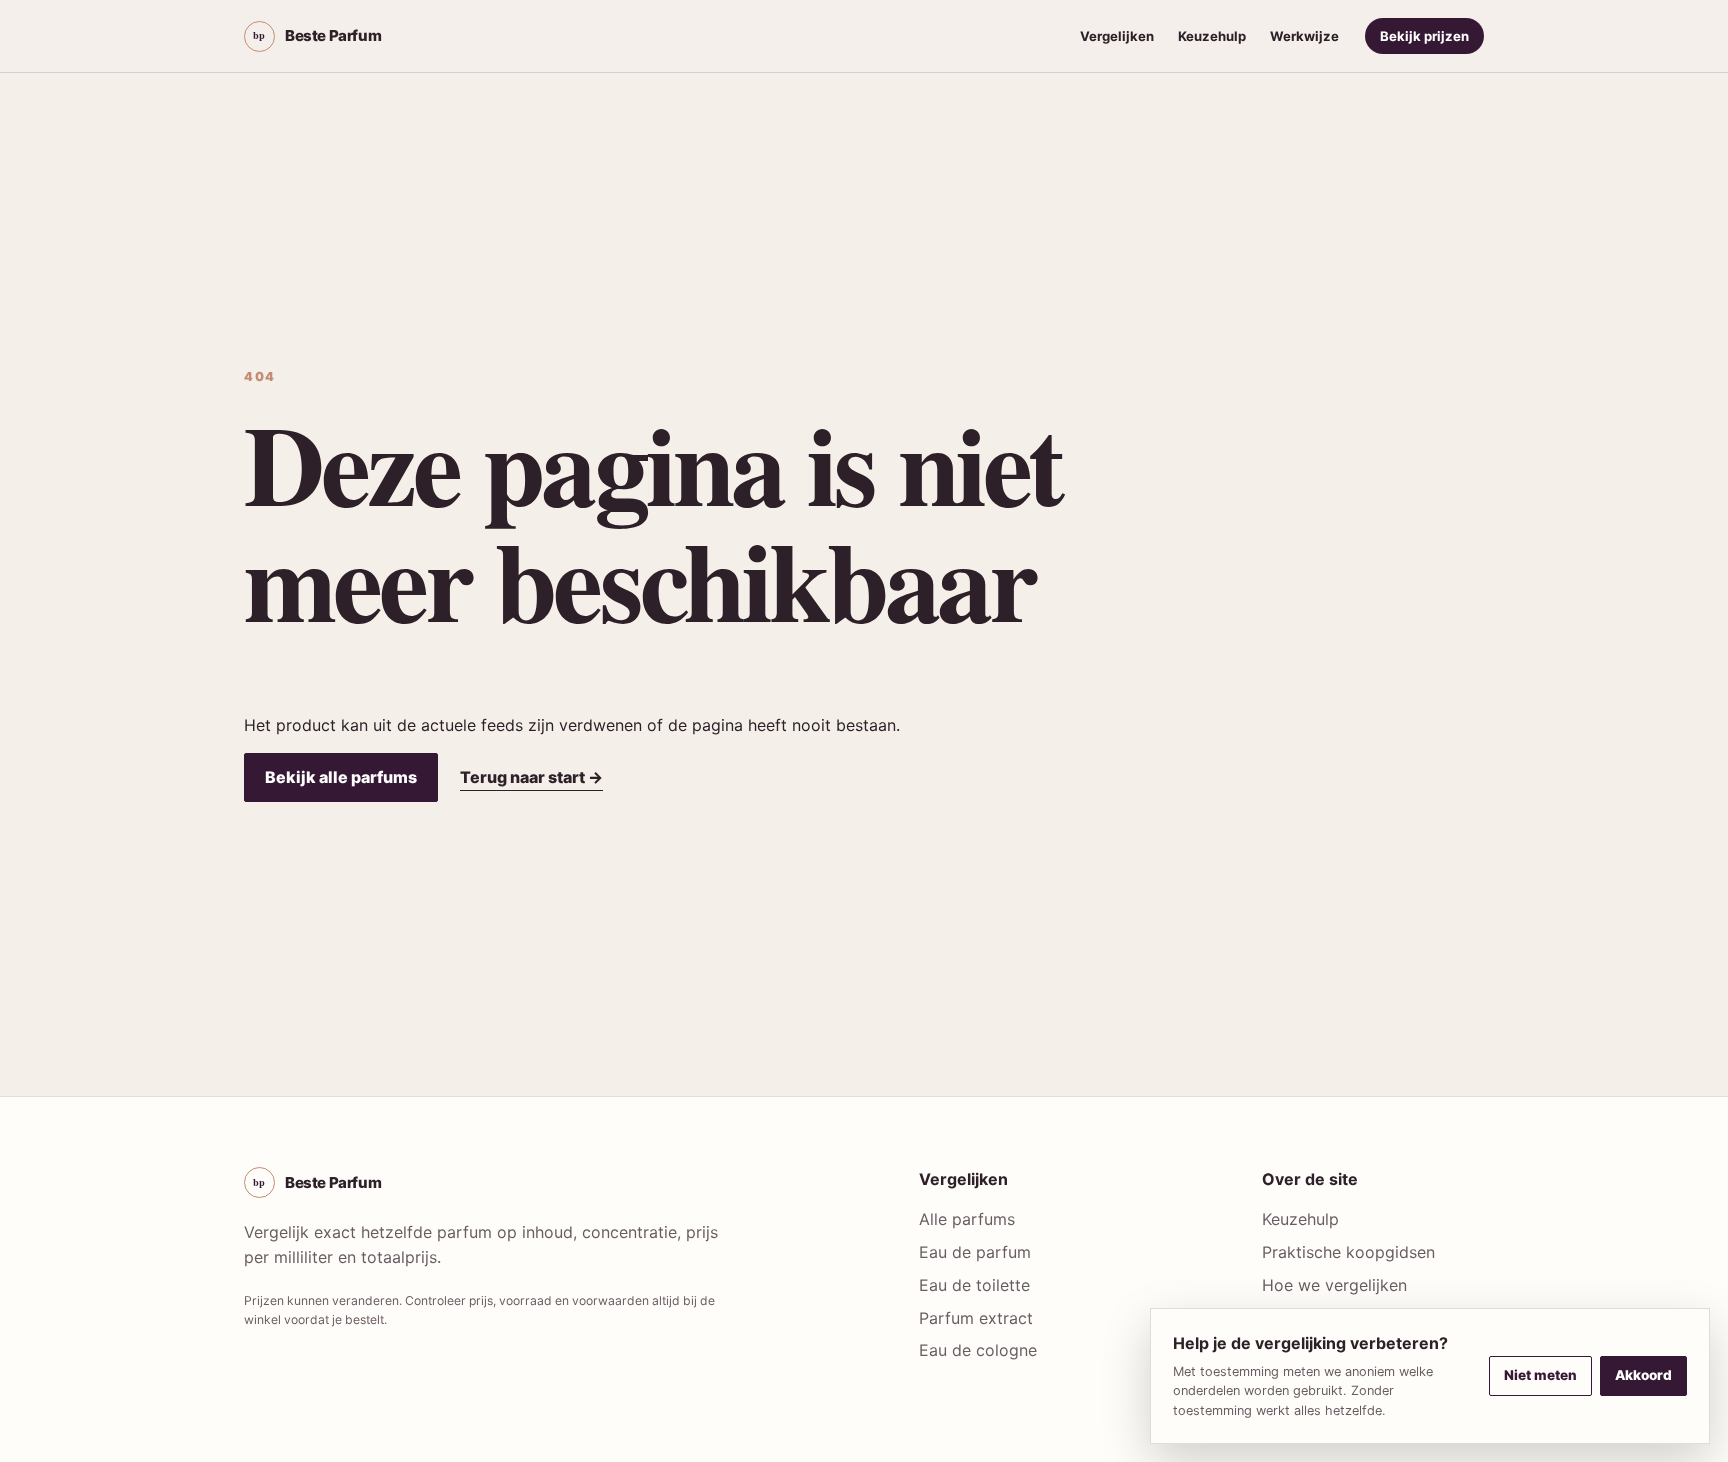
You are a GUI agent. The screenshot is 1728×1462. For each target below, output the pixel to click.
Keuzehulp (1212, 36)
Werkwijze (1304, 36)
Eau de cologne (978, 1350)
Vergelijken (1117, 36)
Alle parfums (967, 1219)
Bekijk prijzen (1424, 36)
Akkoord (1643, 1375)
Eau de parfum (975, 1252)
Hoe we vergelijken (1334, 1285)
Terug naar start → (531, 777)
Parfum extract (976, 1318)
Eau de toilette (974, 1285)
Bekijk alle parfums (341, 777)
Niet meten (1540, 1375)
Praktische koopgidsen (1348, 1252)
